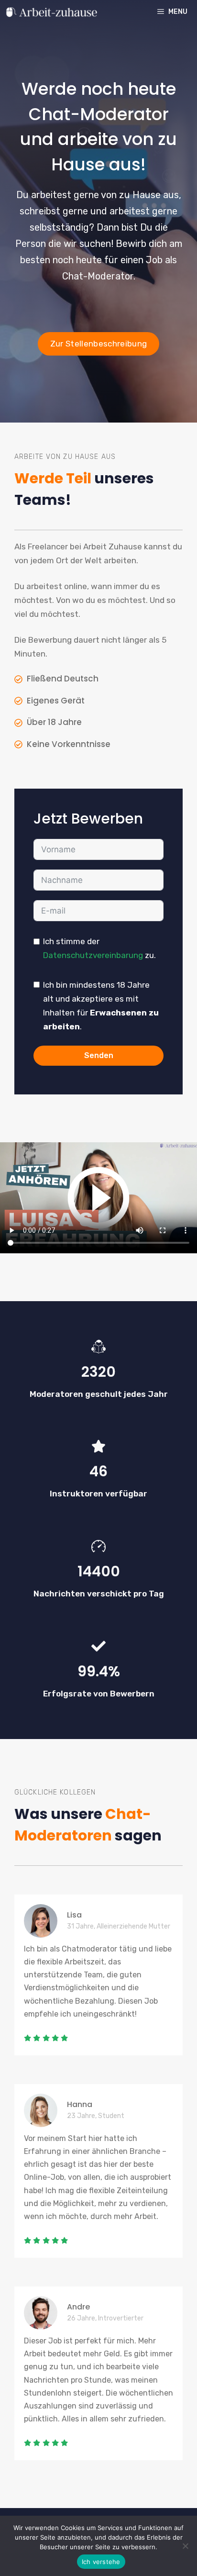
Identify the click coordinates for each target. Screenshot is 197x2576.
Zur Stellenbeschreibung (99, 344)
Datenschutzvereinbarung (93, 955)
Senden (99, 1055)
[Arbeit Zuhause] (51, 12)
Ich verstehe (101, 2562)
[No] (185, 2546)
